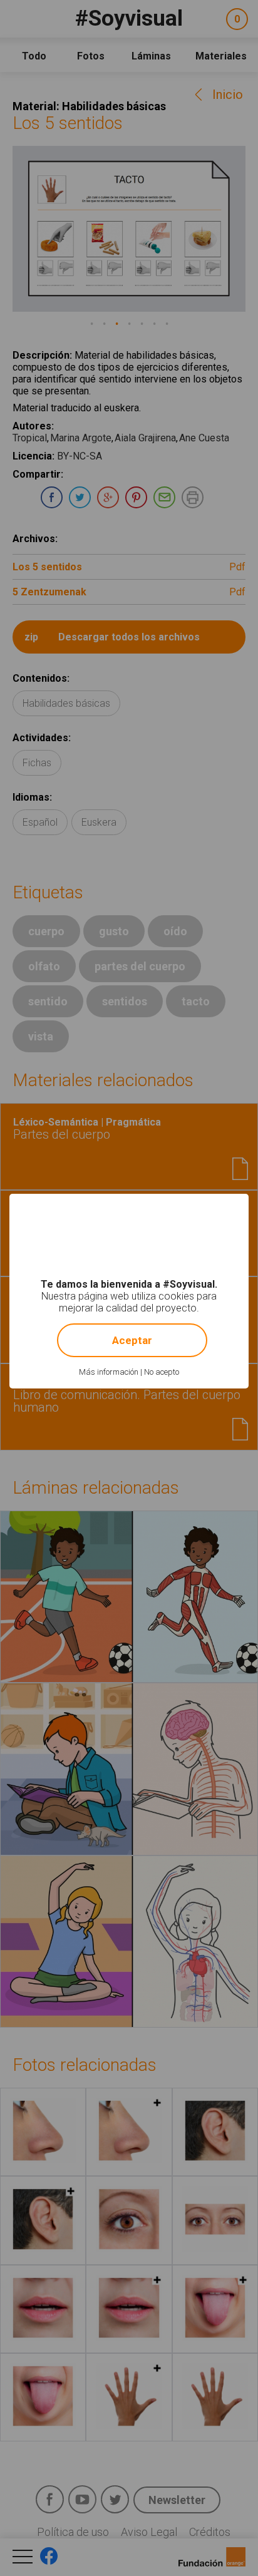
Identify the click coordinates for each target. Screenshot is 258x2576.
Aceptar (132, 1340)
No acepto (162, 1372)
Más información (109, 1372)
